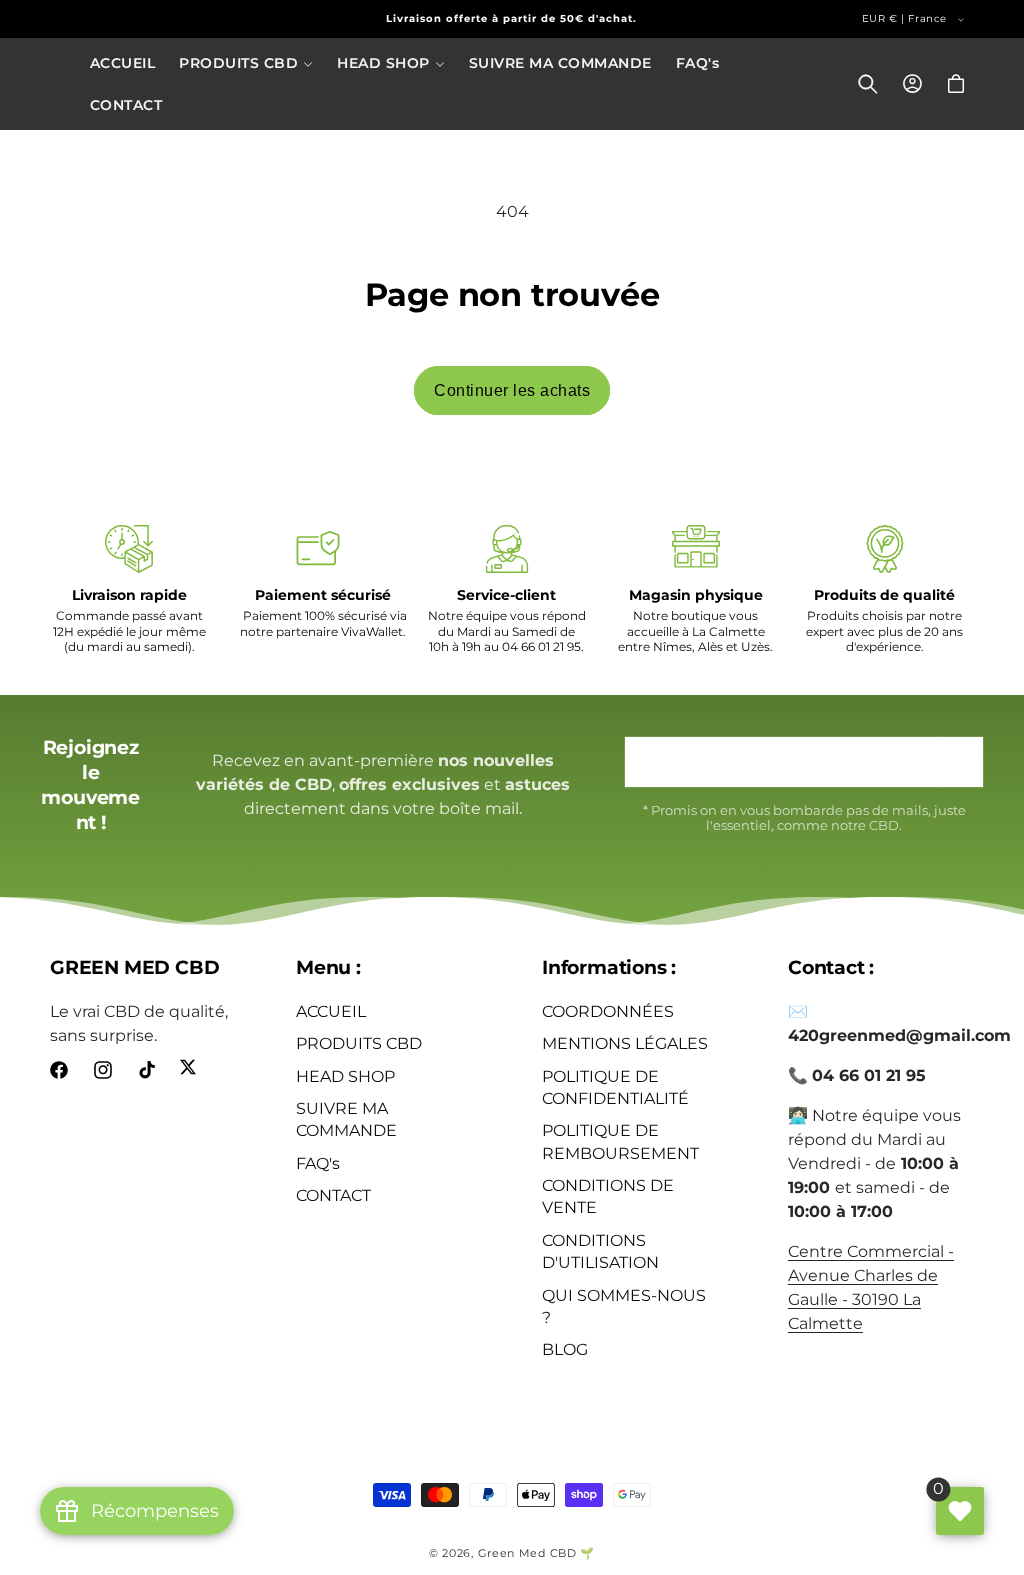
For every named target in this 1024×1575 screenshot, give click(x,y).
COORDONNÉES (608, 1011)
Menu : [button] (328, 967)
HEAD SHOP (345, 1076)
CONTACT (333, 1195)
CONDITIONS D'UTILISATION (600, 1251)
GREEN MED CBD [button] (134, 967)
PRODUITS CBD (359, 1043)
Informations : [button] (609, 967)
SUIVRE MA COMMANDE (346, 1119)
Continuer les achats (512, 390)
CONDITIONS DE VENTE (608, 1196)
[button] (246, 63)
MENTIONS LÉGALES (625, 1043)
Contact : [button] (831, 967)
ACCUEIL (331, 1011)
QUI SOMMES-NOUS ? (624, 1306)
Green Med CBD (527, 1553)
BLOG (565, 1349)
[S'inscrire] (961, 762)
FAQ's (318, 1163)
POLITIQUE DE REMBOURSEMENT (620, 1141)
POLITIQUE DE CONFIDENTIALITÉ (615, 1087)
